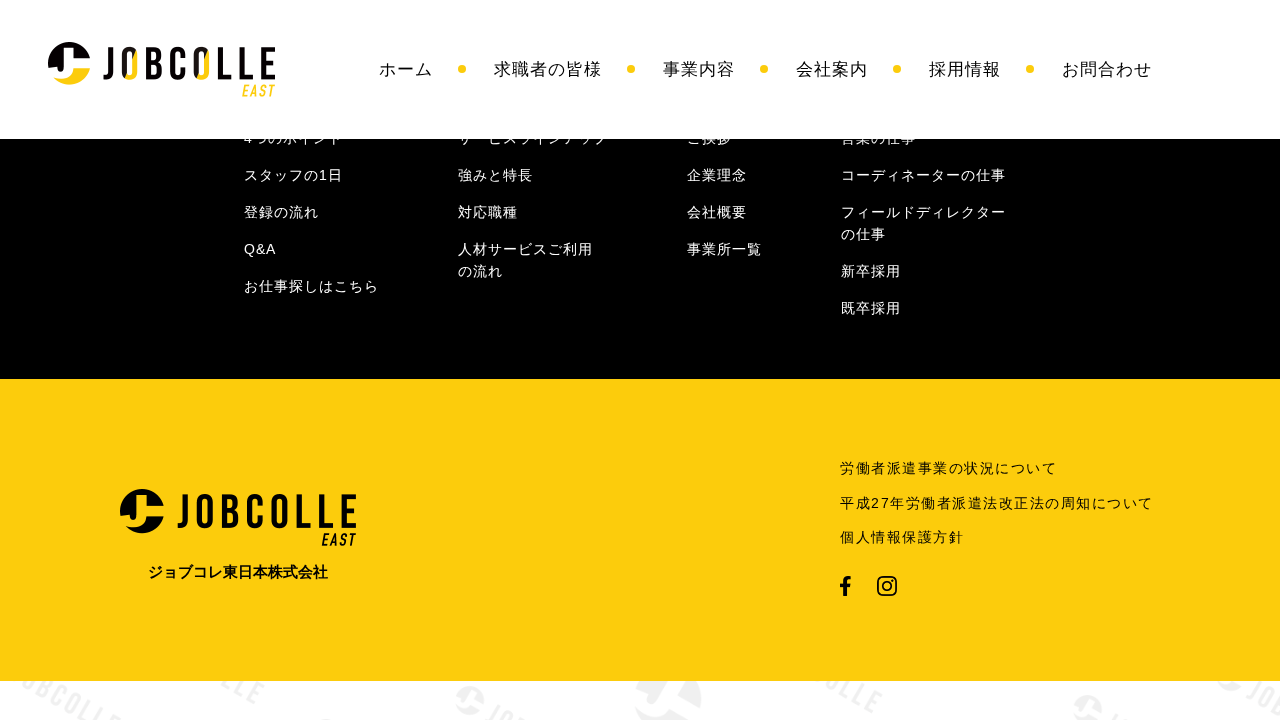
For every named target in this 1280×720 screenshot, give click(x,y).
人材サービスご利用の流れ (525, 260)
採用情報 (965, 69)
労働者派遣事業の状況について (948, 468)
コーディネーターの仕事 (923, 175)
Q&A (260, 249)
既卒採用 (871, 308)
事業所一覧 (724, 249)
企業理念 (717, 175)
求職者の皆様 (548, 69)
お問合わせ (1107, 69)
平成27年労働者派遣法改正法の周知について (997, 503)
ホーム (406, 69)
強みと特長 (495, 175)
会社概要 (717, 212)
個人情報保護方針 (902, 537)
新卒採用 (871, 271)
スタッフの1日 (293, 175)
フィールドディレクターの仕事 (923, 223)
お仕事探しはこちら (311, 286)
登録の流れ (281, 212)
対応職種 (488, 212)
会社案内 (832, 69)
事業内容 (699, 69)
